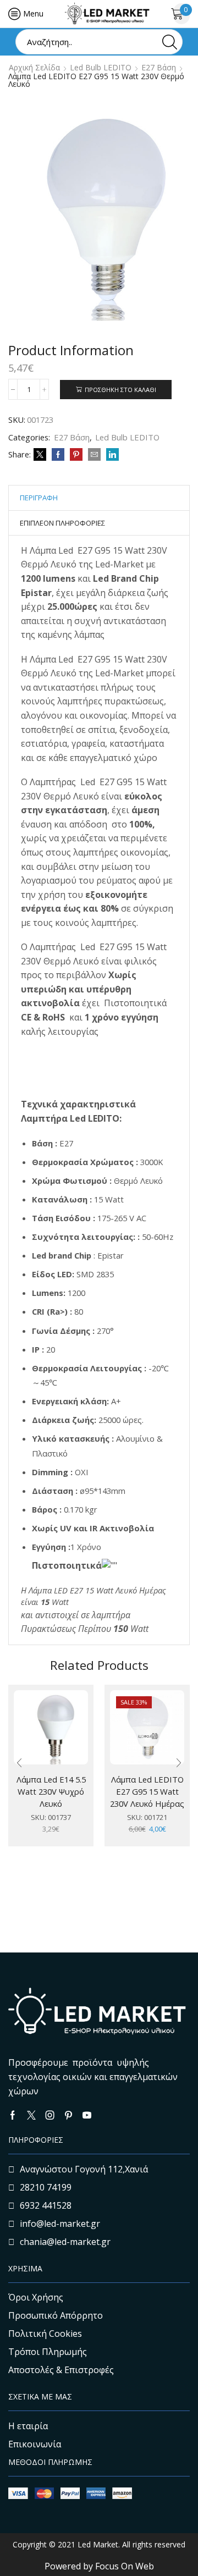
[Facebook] (58, 455)
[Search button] (170, 42)
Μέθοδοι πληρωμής (50, 2462)
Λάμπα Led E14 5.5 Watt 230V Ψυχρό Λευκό (51, 1791)
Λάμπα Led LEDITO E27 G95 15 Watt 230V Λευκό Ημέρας (147, 1791)
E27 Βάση (159, 68)
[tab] (39, 498)
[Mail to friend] (94, 455)
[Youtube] (87, 2115)
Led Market (97, 2544)
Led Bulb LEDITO (101, 68)
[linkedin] (111, 455)
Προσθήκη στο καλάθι (120, 390)
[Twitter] (40, 455)
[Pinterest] (76, 455)
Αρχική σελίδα (34, 68)
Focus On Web (125, 2566)
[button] (19, 1763)
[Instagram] (50, 2115)
